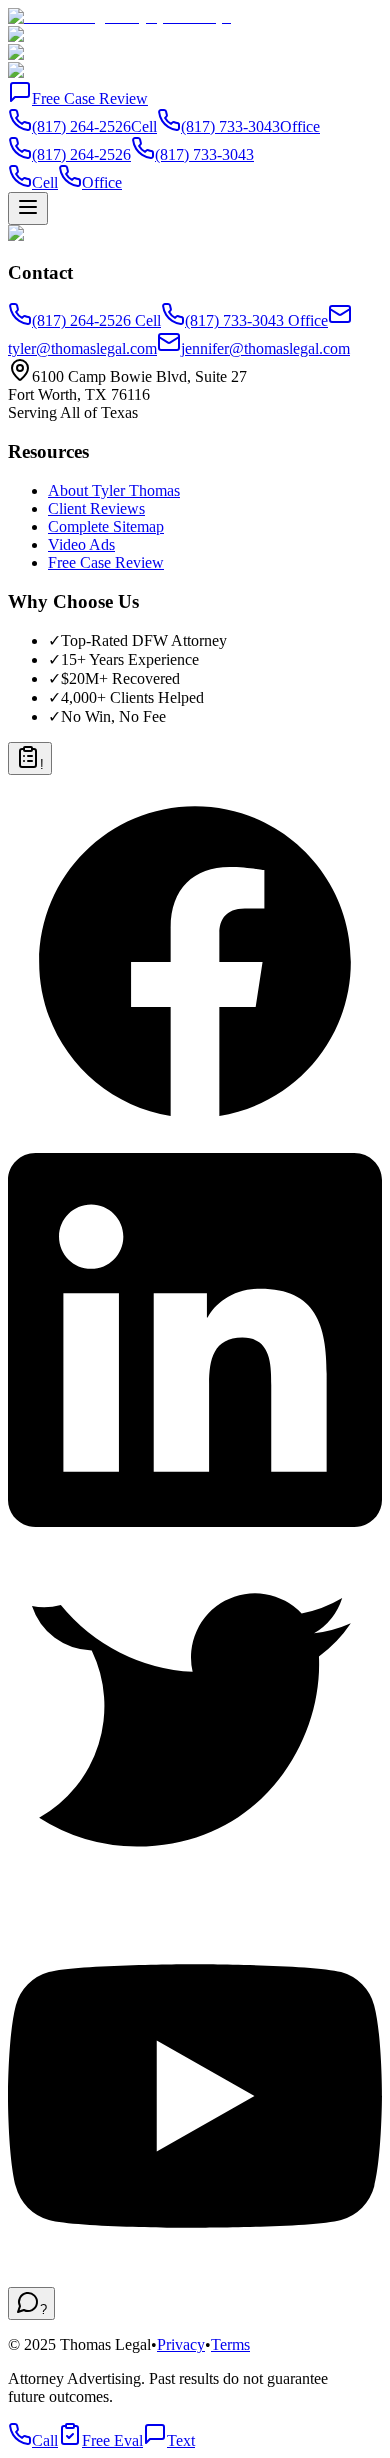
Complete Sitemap (106, 526)
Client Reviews (96, 508)
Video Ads (81, 544)
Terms (230, 2344)
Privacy (181, 2344)
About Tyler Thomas (114, 490)
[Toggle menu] (28, 208)
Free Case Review (90, 98)
